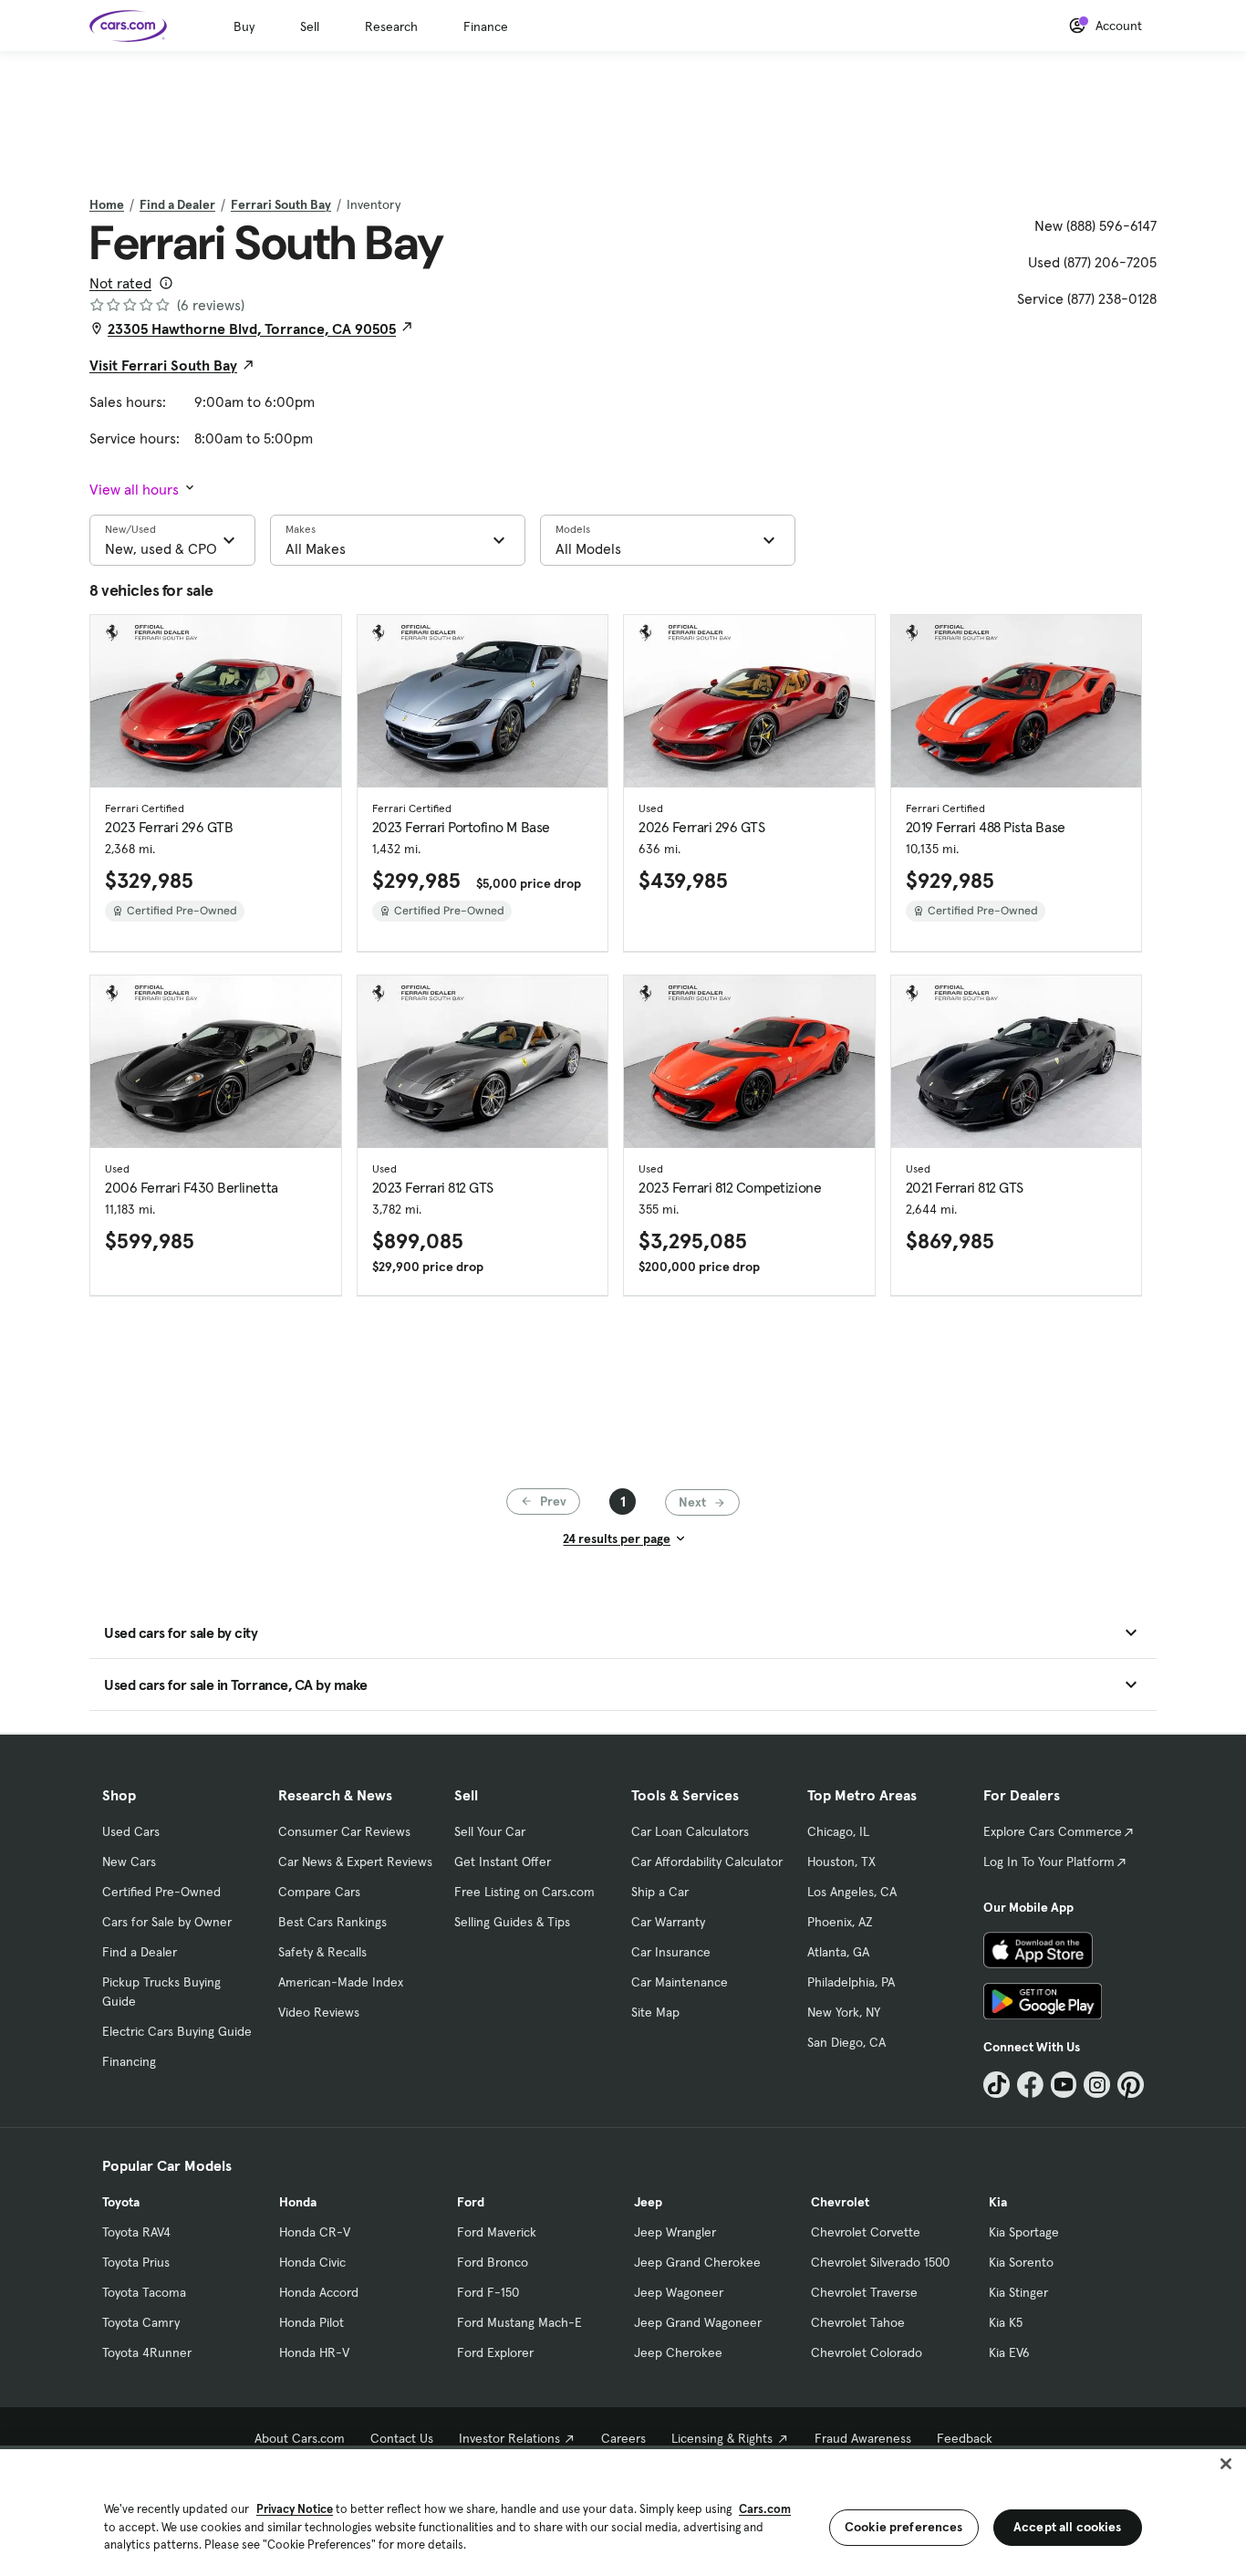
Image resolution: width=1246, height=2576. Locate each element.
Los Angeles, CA (852, 1892)
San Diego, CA (846, 2042)
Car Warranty (668, 1922)
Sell (310, 26)
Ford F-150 (488, 2292)
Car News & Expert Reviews (355, 1862)
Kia (998, 2202)
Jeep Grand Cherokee (697, 2262)
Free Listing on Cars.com (524, 1892)
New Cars (129, 1862)
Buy (244, 26)
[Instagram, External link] (1097, 2085)
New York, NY (844, 2012)
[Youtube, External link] (1064, 2085)
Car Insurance (671, 1952)
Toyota (121, 2202)
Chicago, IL (838, 1831)
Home (107, 204)
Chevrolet (840, 2202)
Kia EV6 (1009, 2352)
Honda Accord (319, 2292)
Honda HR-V (314, 2352)
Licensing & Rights (722, 2438)
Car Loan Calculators (690, 1831)
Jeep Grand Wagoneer (698, 2322)
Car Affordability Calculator (707, 1862)
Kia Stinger (1018, 2292)
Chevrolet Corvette (866, 2232)
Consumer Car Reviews (344, 1831)
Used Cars (131, 1831)
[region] (623, 2511)
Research (391, 26)
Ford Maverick (497, 2232)
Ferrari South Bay (281, 204)
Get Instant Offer (503, 1862)
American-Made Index (341, 1982)
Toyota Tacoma (144, 2292)
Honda (298, 2202)
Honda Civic (312, 2262)
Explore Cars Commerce (1053, 1831)
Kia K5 (1006, 2322)
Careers (623, 2438)
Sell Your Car (490, 1831)
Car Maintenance (680, 1982)
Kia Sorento (1021, 2262)
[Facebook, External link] (1030, 2085)
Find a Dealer (177, 204)
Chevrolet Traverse (864, 2292)
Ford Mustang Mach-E (519, 2322)
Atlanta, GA (838, 1952)
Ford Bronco (493, 2262)
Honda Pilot (311, 2322)
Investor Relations (509, 2438)
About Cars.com (300, 2438)
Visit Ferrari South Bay (163, 365)
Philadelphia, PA (851, 1982)
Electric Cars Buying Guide (177, 2031)
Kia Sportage (1024, 2232)
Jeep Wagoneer (679, 2292)
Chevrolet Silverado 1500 (880, 2262)
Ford (471, 2202)
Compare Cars (319, 1892)
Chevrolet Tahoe (858, 2322)
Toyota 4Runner (147, 2352)
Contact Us (402, 2438)
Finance (486, 26)
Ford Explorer (495, 2352)
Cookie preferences (904, 2527)
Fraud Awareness (863, 2438)
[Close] (1226, 2464)
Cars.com (765, 2509)
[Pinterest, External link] (1131, 2085)
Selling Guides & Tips (512, 1922)
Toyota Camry (141, 2322)
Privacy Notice (295, 2509)
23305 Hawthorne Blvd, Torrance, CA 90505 (252, 329)
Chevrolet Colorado (867, 2352)
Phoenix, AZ (840, 1922)
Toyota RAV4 (136, 2232)
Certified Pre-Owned (161, 1892)
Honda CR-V (315, 2232)
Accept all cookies (1068, 2527)
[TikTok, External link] (997, 2085)
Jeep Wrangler (675, 2232)
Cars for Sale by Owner (167, 1922)
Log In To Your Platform (1049, 1862)
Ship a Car (660, 1892)
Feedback (965, 2438)
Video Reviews (319, 2012)
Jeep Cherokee (678, 2352)
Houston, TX (841, 1862)
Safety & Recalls (322, 1952)
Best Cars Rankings (332, 1922)
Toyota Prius (136, 2262)
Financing (129, 2061)
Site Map (655, 2012)
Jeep (648, 2202)
